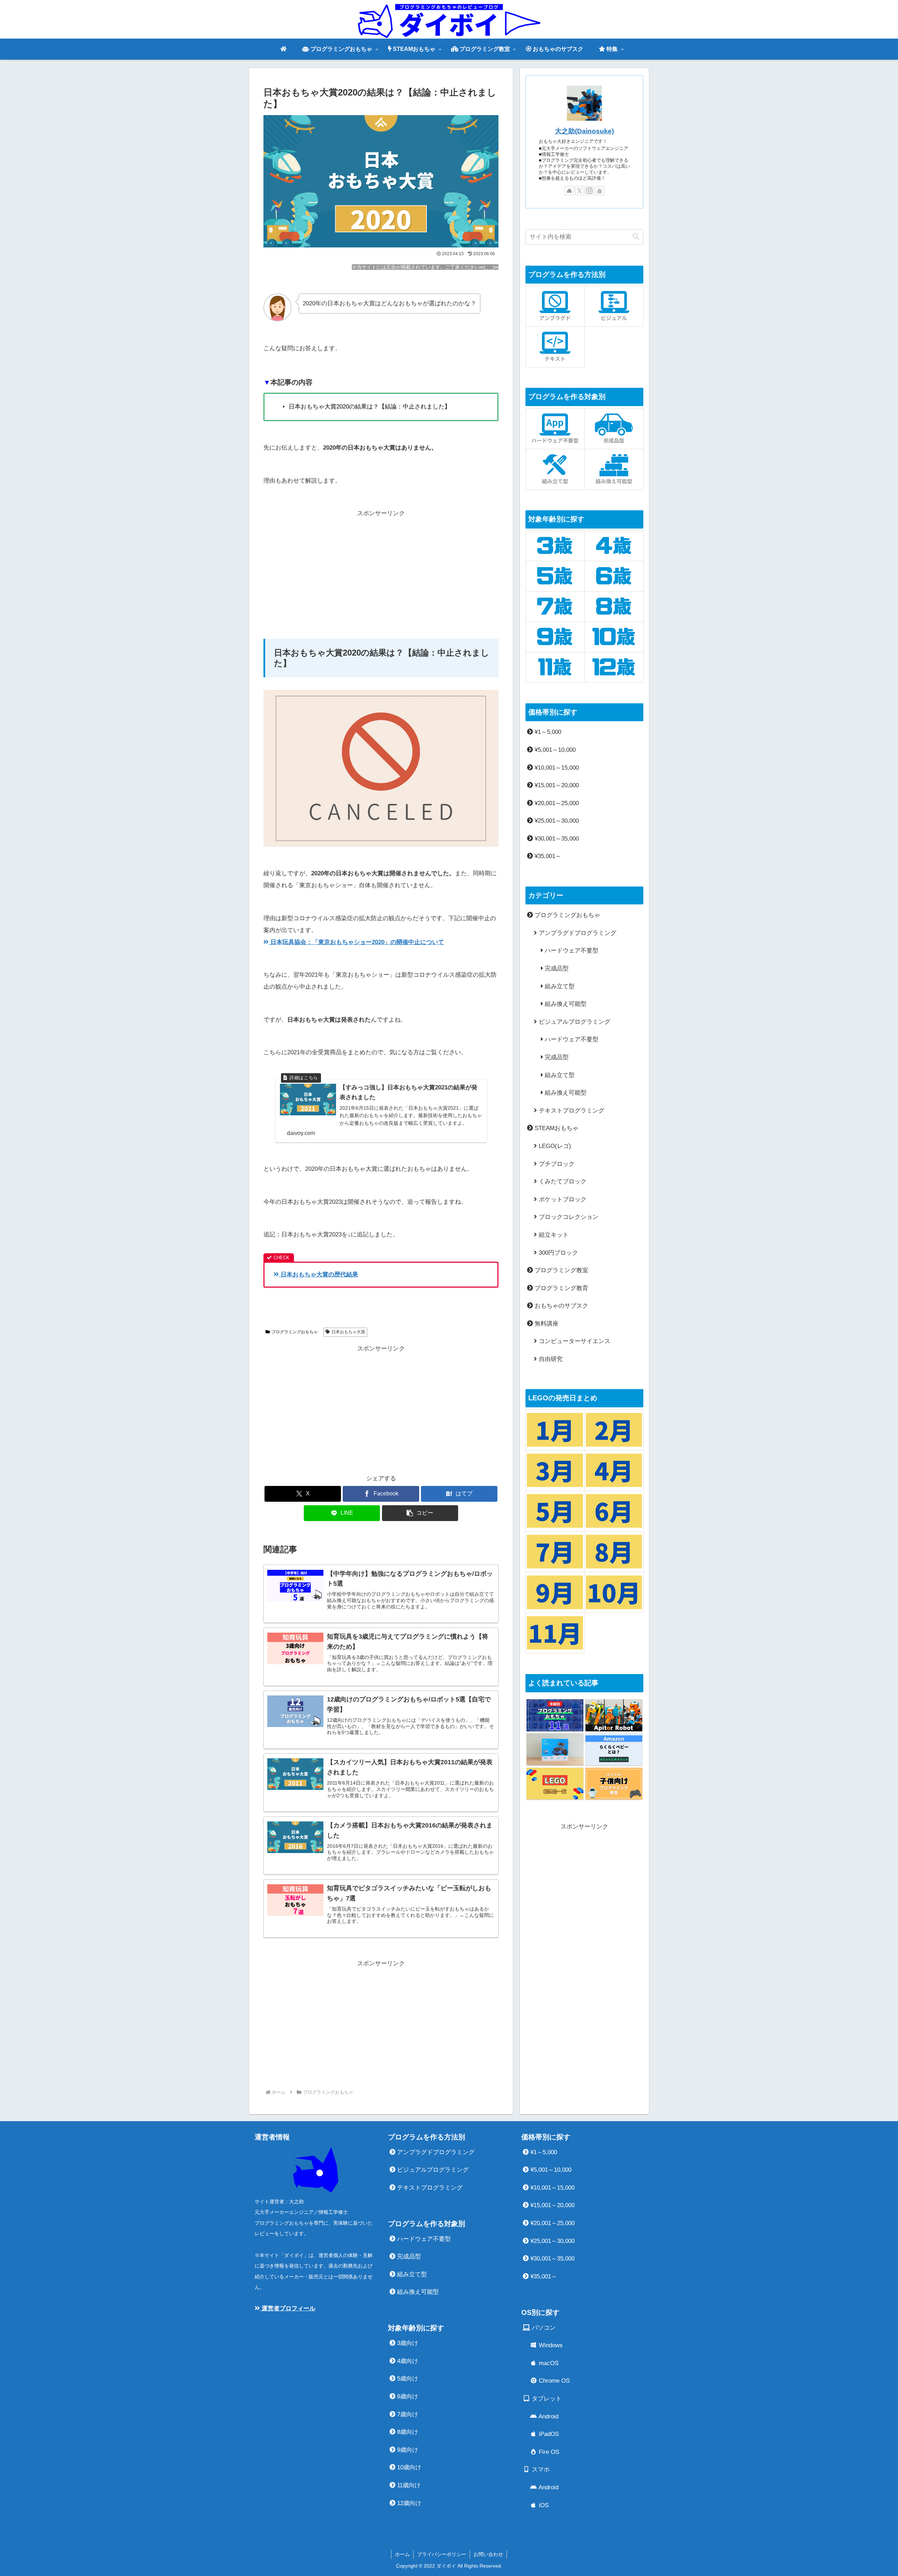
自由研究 (550, 1359)
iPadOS (548, 2434)
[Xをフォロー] (579, 191)
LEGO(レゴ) (554, 1146)
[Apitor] (614, 1715)
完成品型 (556, 968)
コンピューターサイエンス (574, 1341)
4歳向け (407, 2361)
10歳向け (408, 2467)
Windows (550, 2345)
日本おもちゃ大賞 (348, 1332)
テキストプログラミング (571, 1111)
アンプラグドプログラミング (577, 933)
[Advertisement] (381, 569)
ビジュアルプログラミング (574, 1022)
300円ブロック (558, 1253)
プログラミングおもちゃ (295, 1332)
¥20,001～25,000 (556, 803)
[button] (420, 1513)
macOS (548, 2363)
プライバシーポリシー (442, 2554)
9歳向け (407, 2450)
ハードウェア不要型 (571, 951)
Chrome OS (553, 2381)
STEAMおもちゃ (556, 1128)
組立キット (553, 1235)
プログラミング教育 (561, 1288)
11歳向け (408, 2485)
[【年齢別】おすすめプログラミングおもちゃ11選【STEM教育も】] (555, 1715)
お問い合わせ (488, 2554)
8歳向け (407, 2432)
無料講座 (546, 1324)
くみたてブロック (562, 1181)
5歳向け (407, 2379)
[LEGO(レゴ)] (555, 1784)
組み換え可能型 (565, 1004)
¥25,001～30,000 (556, 821)
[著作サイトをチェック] (569, 191)
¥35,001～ (547, 856)
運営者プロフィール (288, 2308)
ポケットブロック (562, 1199)
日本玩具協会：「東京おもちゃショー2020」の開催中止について (356, 942)
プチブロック (556, 1164)
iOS (543, 2505)
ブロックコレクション (568, 1217)
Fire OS (548, 2452)
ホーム (402, 2554)
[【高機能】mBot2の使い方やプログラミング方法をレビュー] (555, 1749)
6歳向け (407, 2396)
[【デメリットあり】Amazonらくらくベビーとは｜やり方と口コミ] (614, 1749)
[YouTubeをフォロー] (599, 191)
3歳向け (407, 2343)
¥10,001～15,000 (556, 768)
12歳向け (408, 2503)
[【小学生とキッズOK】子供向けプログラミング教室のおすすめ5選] (614, 1784)
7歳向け (407, 2414)
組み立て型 (559, 986)
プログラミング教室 (561, 1270)
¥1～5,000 (547, 732)
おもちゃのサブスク (561, 1306)
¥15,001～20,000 (556, 785)
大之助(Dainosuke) (584, 131)
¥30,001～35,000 (556, 839)
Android (548, 2416)
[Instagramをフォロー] (589, 191)
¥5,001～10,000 (554, 750)
